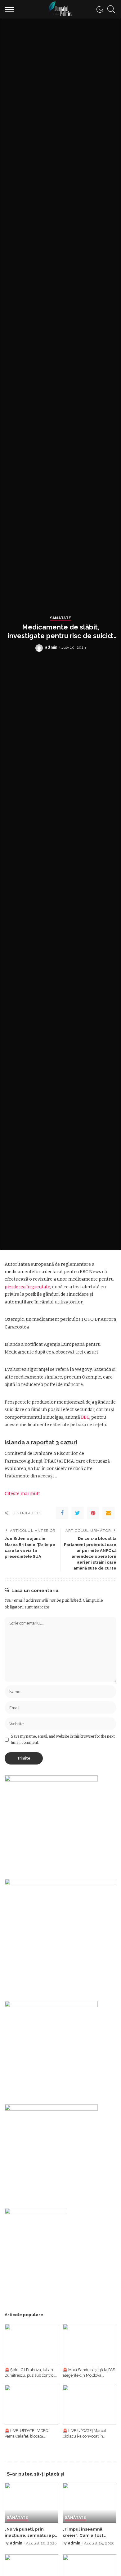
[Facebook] (62, 1513)
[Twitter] (78, 1513)
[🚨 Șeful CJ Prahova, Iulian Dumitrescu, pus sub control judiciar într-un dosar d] (31, 2344)
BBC (85, 1417)
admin (51, 647)
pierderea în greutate (27, 1287)
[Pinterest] (93, 1513)
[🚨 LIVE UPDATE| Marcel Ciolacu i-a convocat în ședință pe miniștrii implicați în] (90, 2405)
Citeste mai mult (22, 1494)
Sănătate (61, 618)
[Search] (110, 9)
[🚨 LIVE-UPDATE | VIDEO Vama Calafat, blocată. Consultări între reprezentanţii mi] (31, 2405)
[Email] (109, 1513)
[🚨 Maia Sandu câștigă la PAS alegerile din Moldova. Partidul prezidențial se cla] (90, 2344)
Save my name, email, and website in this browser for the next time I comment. (63, 1739)
